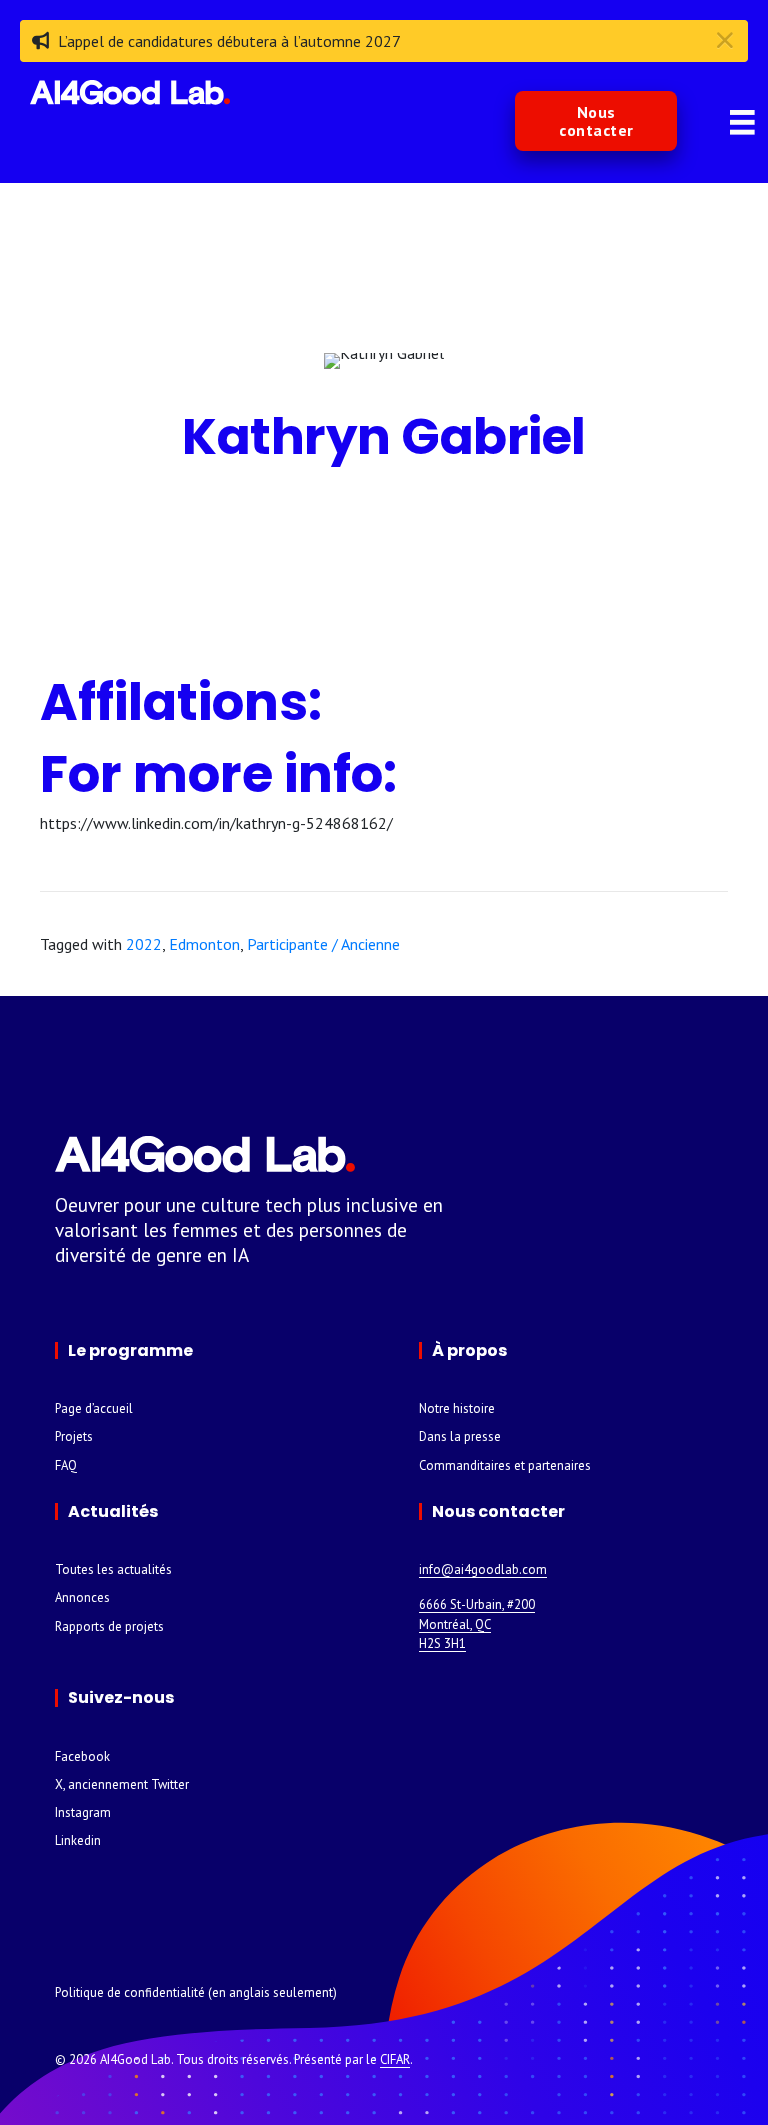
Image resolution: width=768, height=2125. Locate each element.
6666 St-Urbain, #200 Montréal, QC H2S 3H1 (477, 1623)
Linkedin (78, 1840)
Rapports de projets (109, 1626)
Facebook (82, 1756)
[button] (596, 121)
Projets (74, 1436)
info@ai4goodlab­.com (483, 1569)
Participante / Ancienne (323, 944)
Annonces (82, 1597)
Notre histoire (457, 1408)
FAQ (66, 1465)
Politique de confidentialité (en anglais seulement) (196, 1992)
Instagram (83, 1812)
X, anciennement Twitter (122, 1784)
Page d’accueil (94, 1408)
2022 (144, 944)
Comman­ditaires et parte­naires (505, 1465)
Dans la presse (460, 1436)
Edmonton (204, 944)
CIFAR (395, 2059)
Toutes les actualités (113, 1569)
